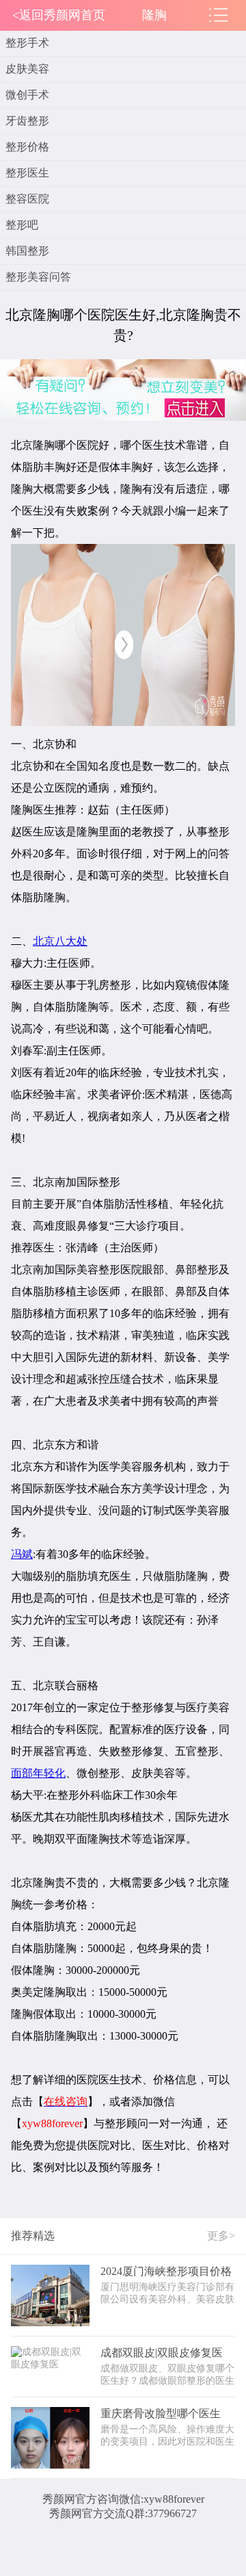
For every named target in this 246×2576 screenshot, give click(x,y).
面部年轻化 (38, 1773)
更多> (221, 2236)
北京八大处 (60, 941)
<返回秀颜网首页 (59, 15)
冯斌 (22, 1554)
